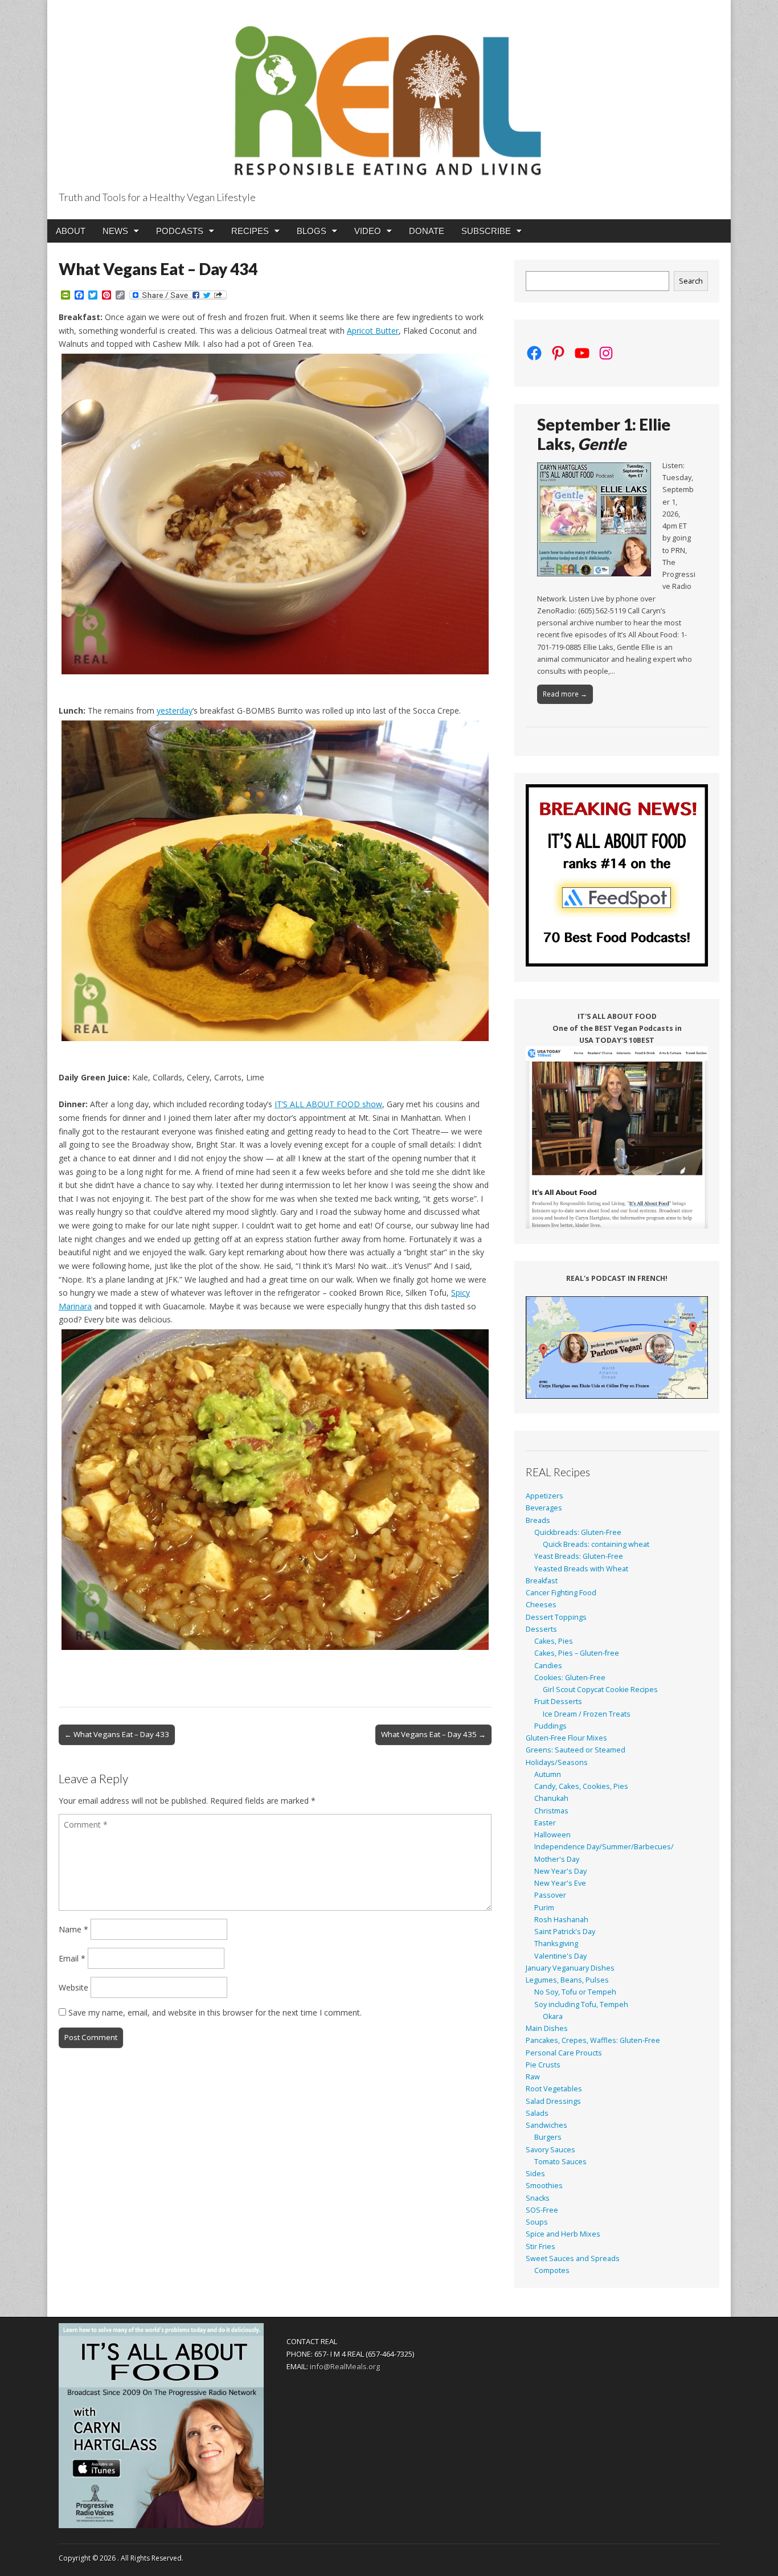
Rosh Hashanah (561, 1920)
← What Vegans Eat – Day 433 (117, 1734)
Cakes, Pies (554, 1641)
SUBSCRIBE (486, 231)
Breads (538, 1520)
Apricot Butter (373, 331)
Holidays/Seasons (557, 1762)
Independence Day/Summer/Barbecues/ (604, 1847)
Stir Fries (540, 2247)
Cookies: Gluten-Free (570, 1678)
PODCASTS (180, 231)
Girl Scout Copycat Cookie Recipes (600, 1690)
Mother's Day (557, 1859)
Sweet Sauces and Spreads (573, 2258)
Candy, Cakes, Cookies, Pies (581, 1786)
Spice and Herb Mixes (563, 2234)
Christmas (551, 1811)
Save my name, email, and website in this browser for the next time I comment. (215, 2012)
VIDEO (368, 231)
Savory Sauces (550, 2150)
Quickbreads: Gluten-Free (578, 1532)
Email (72, 1958)
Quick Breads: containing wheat (596, 1544)
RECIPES (250, 231)
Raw (533, 2077)
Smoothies (544, 2186)
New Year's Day (560, 1871)
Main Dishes (547, 2028)
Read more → (565, 694)
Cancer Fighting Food (561, 1593)
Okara (553, 2016)
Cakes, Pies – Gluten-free (577, 1653)
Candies (548, 1666)
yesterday (175, 710)
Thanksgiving (556, 1944)
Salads (537, 2113)
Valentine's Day (560, 1956)
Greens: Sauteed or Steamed (576, 1750)
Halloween (552, 1835)
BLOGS (312, 231)
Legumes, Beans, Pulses (567, 1980)
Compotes (552, 2270)
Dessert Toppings (556, 1617)
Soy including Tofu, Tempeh (581, 2004)
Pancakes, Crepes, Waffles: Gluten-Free (593, 2040)
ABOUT (71, 231)
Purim (544, 1908)
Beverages (544, 1508)
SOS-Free (542, 2210)
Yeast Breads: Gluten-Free (579, 1556)
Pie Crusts (543, 2065)
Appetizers (544, 1496)
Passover (550, 1895)
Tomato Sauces (560, 2162)
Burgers (548, 2137)
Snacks (538, 2198)
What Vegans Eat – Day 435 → (433, 1734)
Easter (545, 1823)
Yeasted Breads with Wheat (581, 1569)
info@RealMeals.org (345, 2366)
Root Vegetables (554, 2089)
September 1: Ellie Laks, (604, 434)
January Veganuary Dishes (570, 1968)
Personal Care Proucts (564, 2053)
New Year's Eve (560, 1883)
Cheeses (541, 1605)
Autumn (548, 1774)
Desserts (541, 1629)
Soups (537, 2222)
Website (73, 1987)
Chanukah (551, 1798)
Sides (535, 2174)
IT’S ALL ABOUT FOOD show (328, 1104)
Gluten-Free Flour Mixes (566, 1738)
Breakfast (542, 1581)
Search (691, 281)
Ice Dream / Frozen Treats (587, 1714)
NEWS (115, 231)
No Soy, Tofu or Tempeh (575, 1992)
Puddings (550, 1726)
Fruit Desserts (558, 1701)
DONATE (427, 231)
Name (73, 1929)
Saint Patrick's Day (565, 1932)
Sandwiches (546, 2125)
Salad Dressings (553, 2101)
